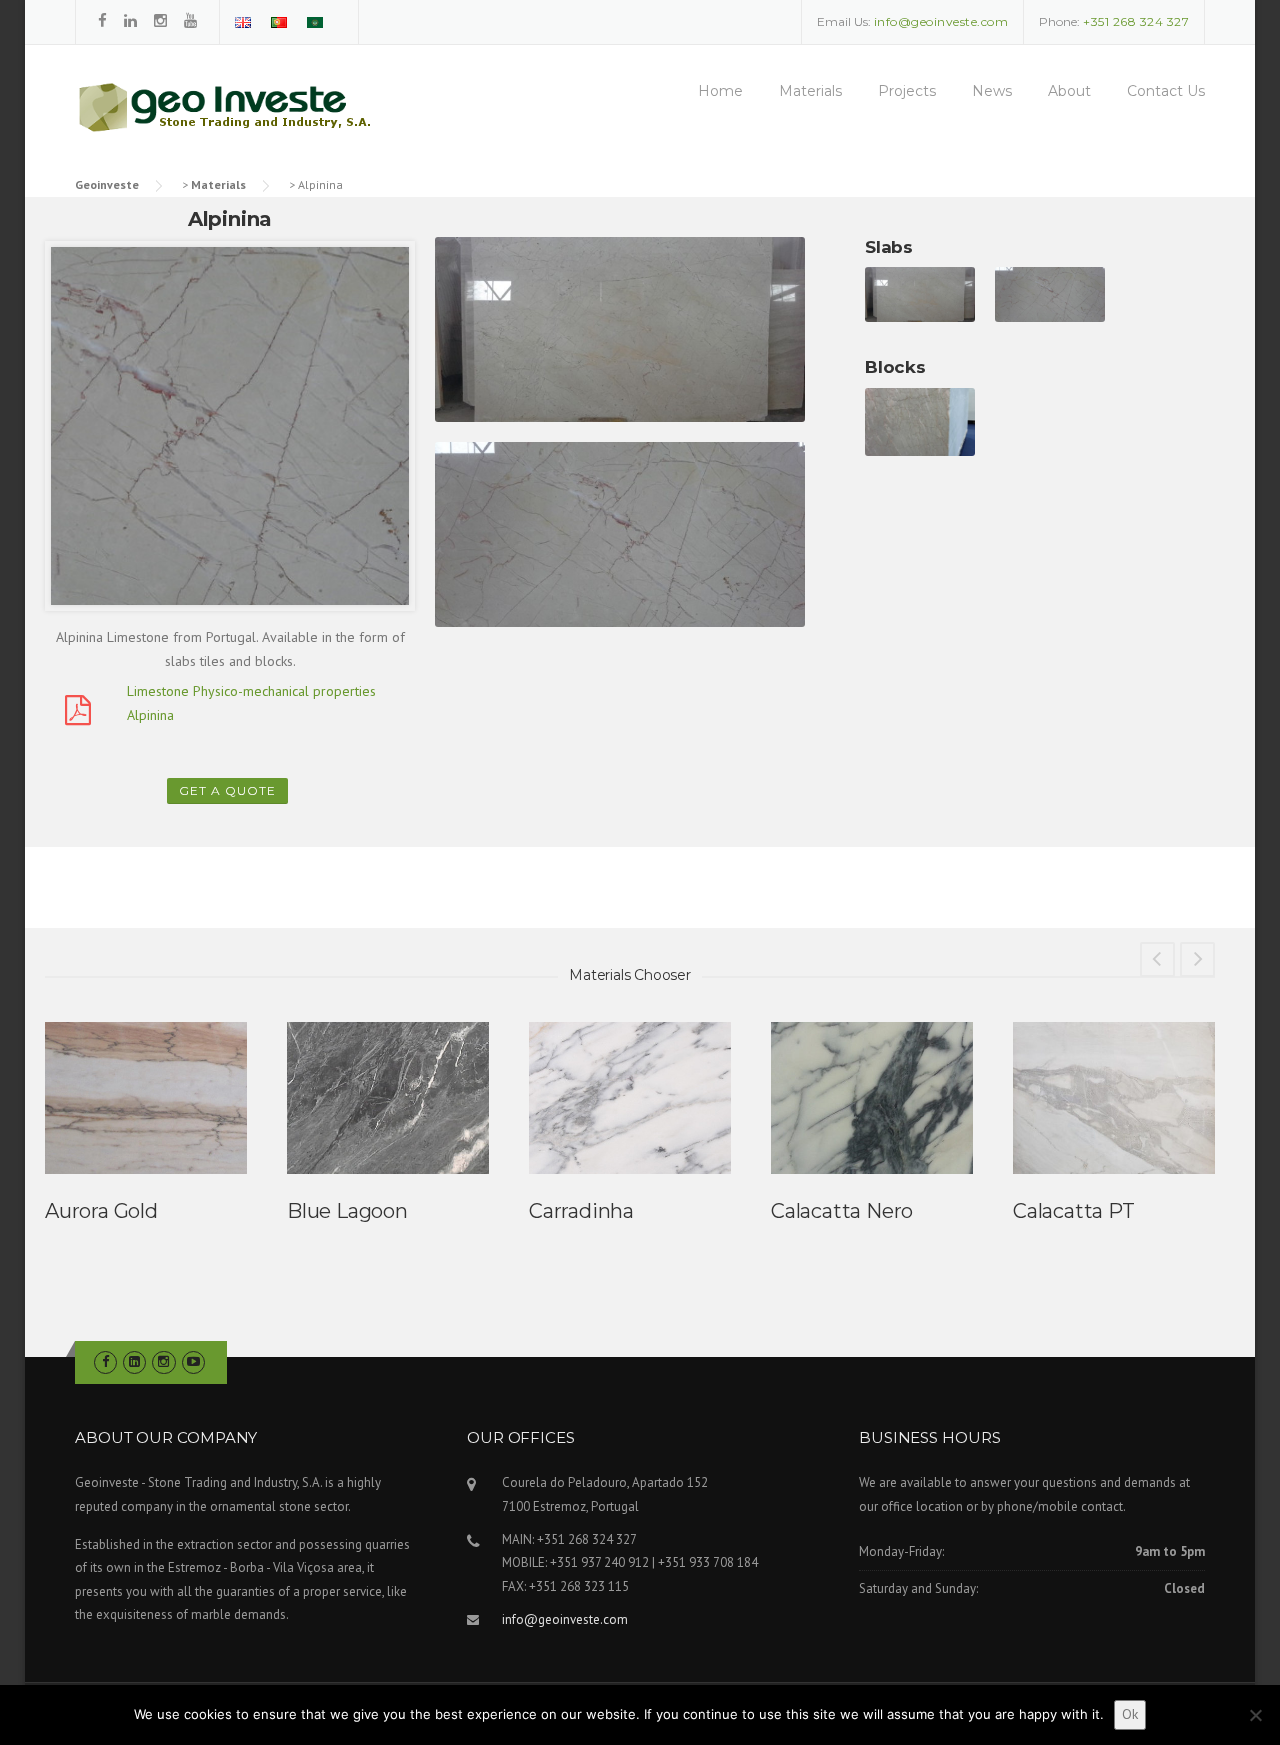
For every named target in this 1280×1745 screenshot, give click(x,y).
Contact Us (1166, 91)
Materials (810, 91)
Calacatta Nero (842, 1211)
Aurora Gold (101, 1211)
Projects (907, 91)
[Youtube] (190, 20)
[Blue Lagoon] (388, 1098)
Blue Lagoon (347, 1211)
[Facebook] (102, 20)
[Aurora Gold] (146, 1098)
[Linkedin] (130, 20)
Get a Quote (227, 790)
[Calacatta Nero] (872, 1098)
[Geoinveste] (250, 119)
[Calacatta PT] (1114, 1098)
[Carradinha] (630, 1098)
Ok (1130, 1714)
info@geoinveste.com (565, 1619)
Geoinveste (107, 184)
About (1069, 91)
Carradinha (581, 1211)
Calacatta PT (1074, 1211)
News (992, 91)
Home (720, 91)
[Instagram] (160, 20)
